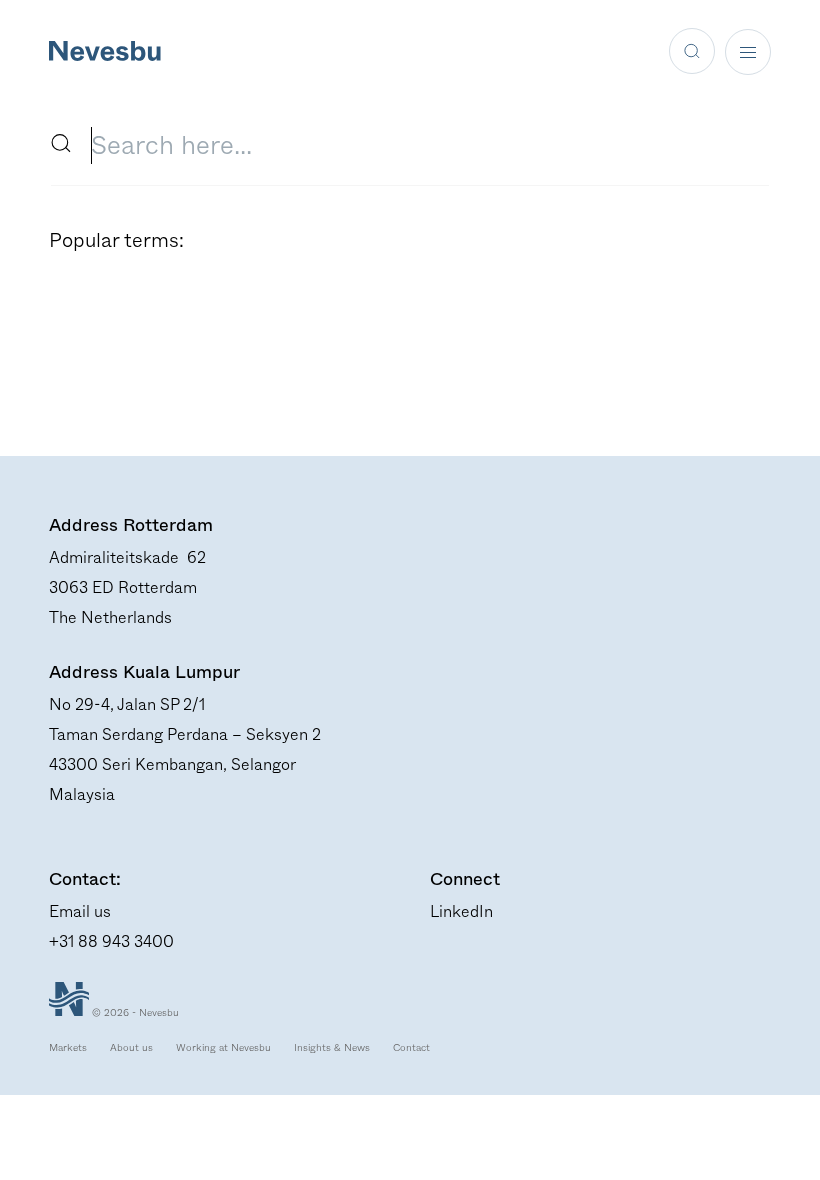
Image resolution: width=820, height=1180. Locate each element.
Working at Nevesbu (223, 1047)
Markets (68, 1047)
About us (131, 1047)
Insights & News (332, 1047)
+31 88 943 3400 (111, 941)
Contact (411, 1047)
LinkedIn (461, 911)
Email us (80, 911)
